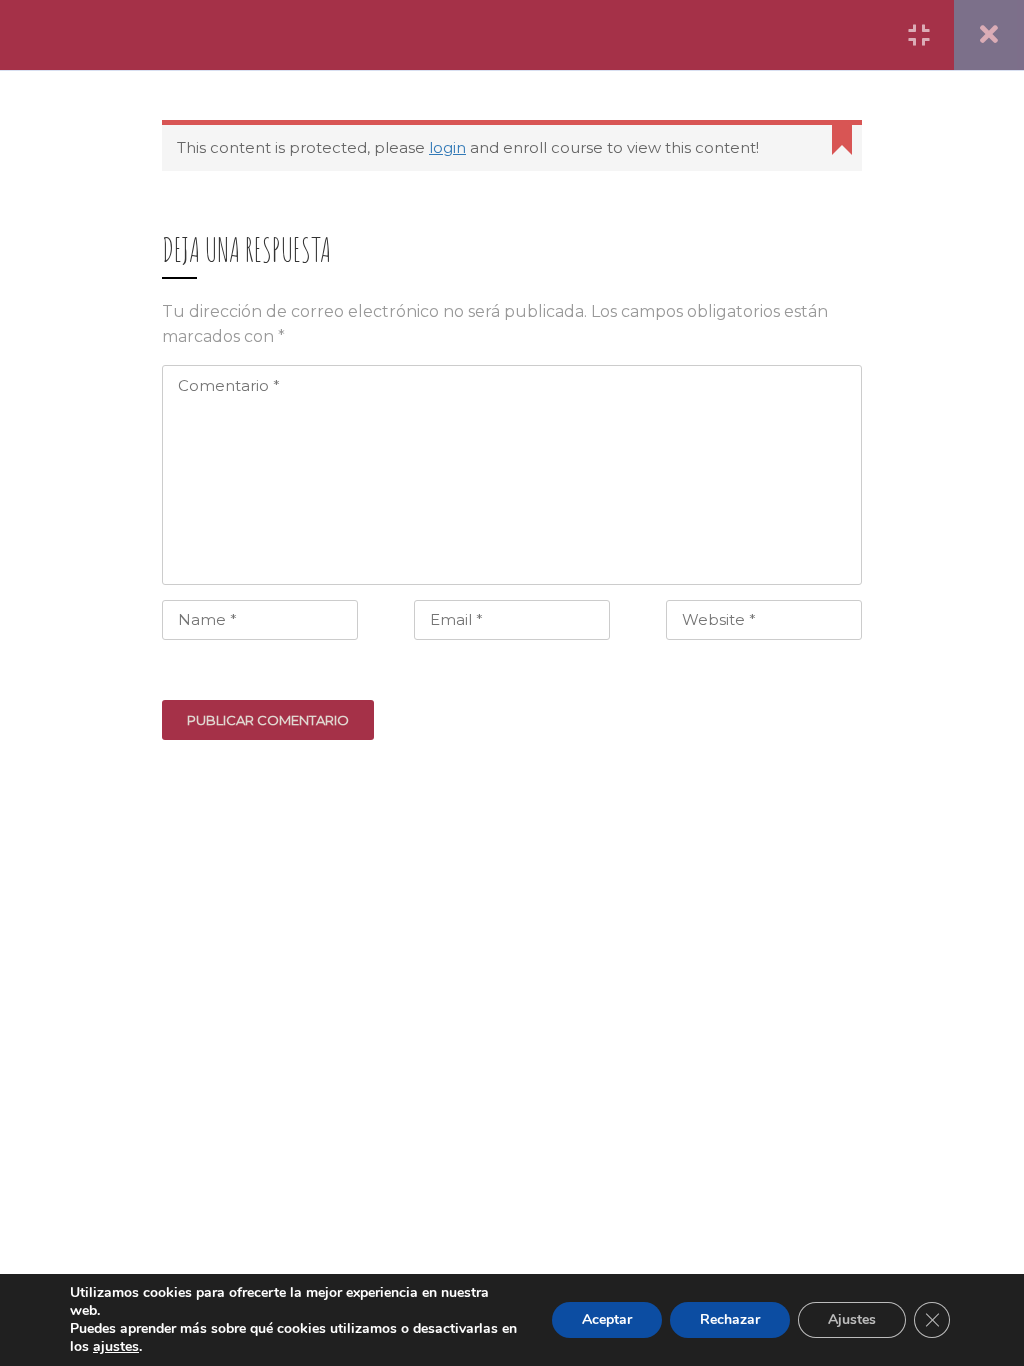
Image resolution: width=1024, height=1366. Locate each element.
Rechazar (730, 1319)
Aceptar (607, 1319)
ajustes (116, 1347)
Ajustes (852, 1319)
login (447, 147)
